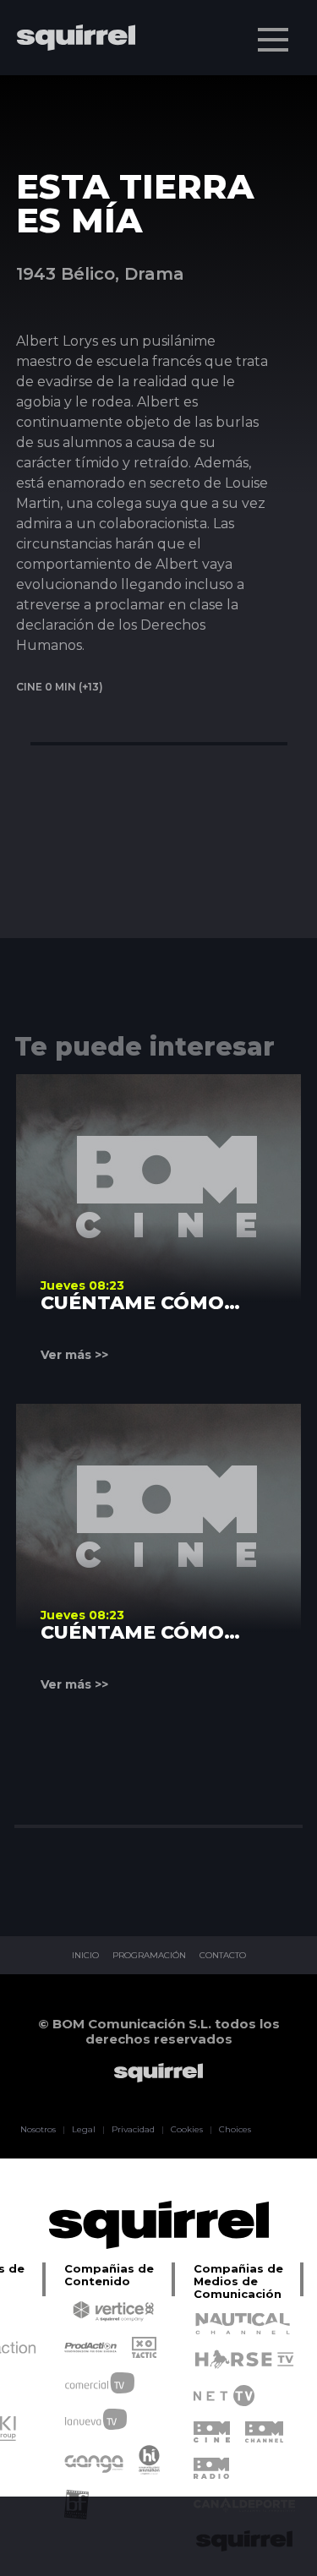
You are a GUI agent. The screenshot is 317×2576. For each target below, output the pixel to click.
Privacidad (133, 2130)
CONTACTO (223, 1956)
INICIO (85, 1956)
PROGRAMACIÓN (149, 1956)
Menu (273, 40)
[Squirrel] (68, 87)
